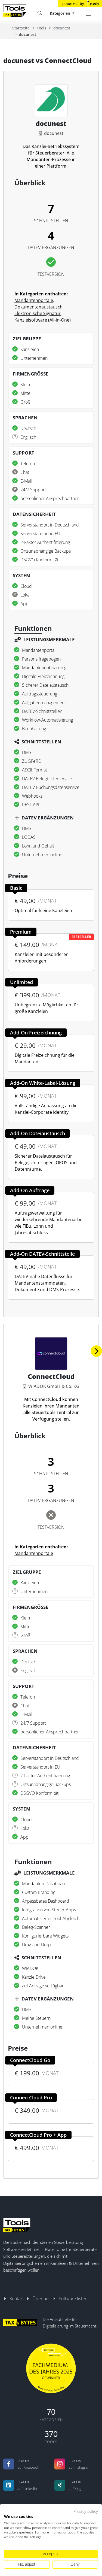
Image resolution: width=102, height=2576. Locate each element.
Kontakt (17, 2299)
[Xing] (60, 2485)
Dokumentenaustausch (38, 307)
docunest (62, 28)
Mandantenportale (34, 300)
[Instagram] (60, 2464)
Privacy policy (86, 2511)
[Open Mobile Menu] (88, 13)
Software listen (73, 2299)
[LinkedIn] (9, 2485)
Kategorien (61, 13)
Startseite (21, 28)
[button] (96, 1351)
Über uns (41, 2299)
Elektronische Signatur (38, 313)
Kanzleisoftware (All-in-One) (43, 320)
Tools (41, 28)
